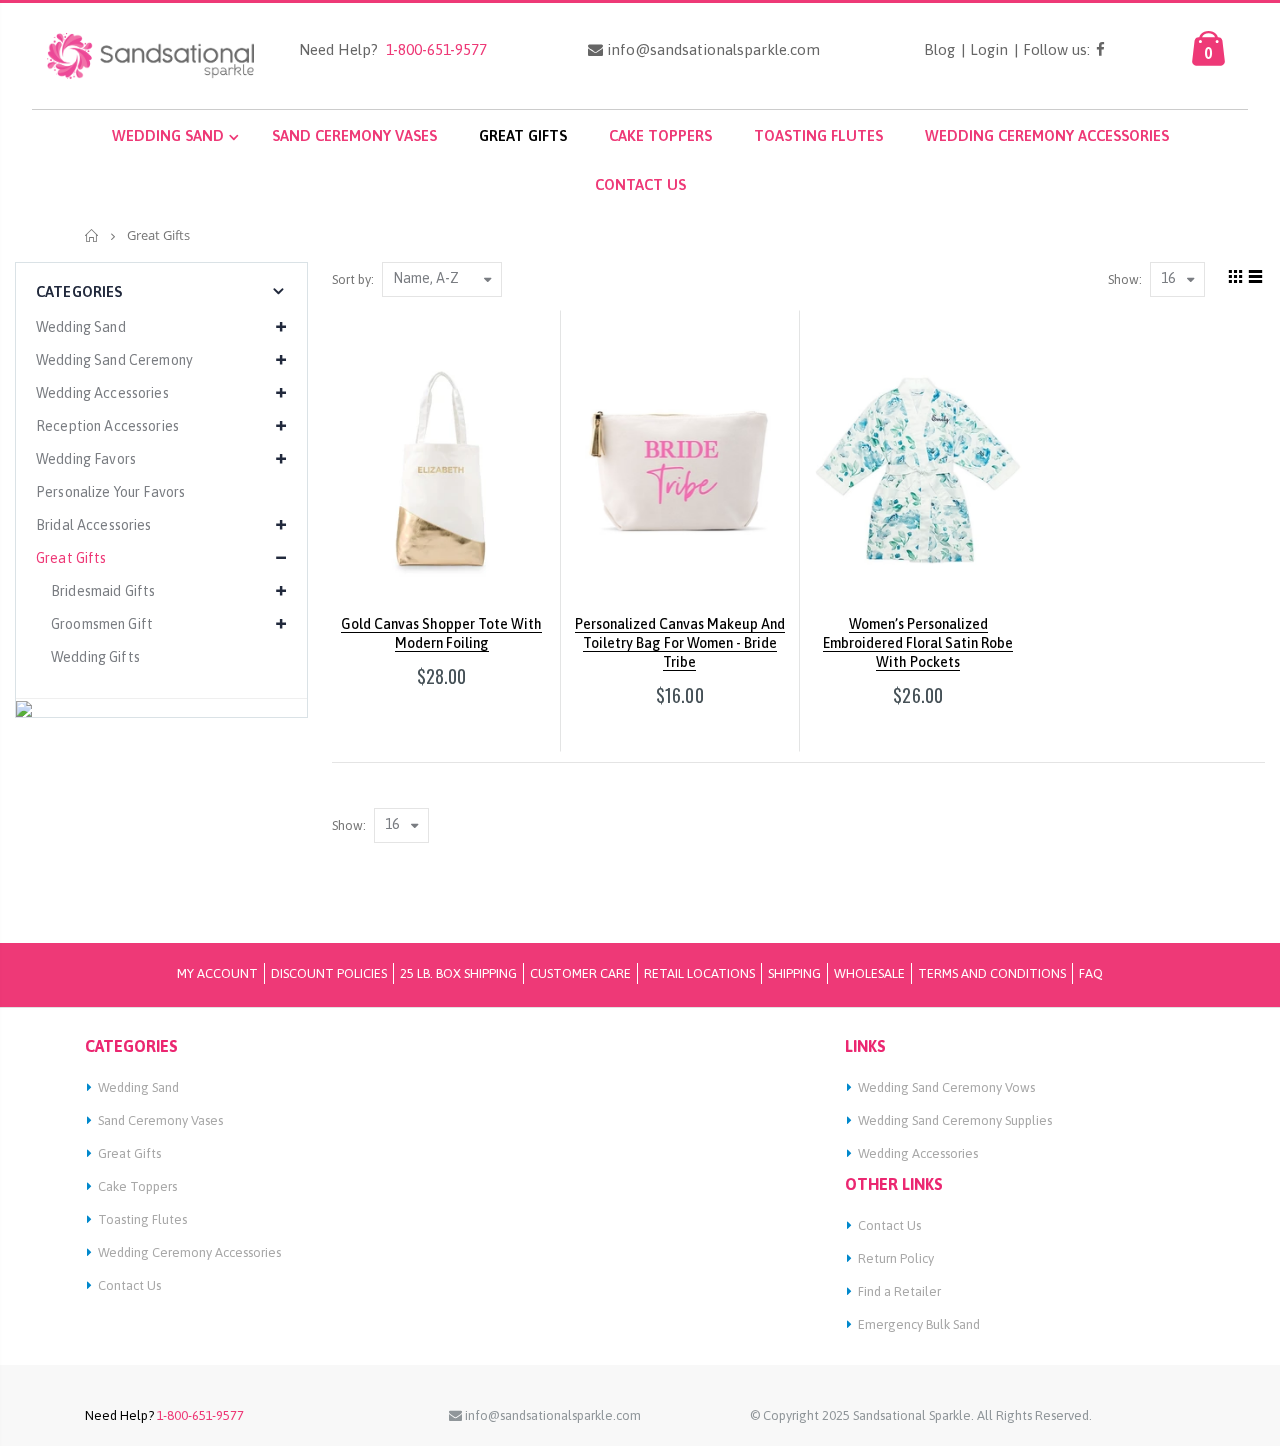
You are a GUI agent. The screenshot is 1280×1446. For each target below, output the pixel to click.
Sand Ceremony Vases (160, 1120)
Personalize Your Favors (110, 492)
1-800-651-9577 (432, 49)
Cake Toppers (137, 1186)
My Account (217, 973)
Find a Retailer (899, 1291)
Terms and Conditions (992, 973)
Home (92, 235)
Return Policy (896, 1258)
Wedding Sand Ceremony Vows (946, 1087)
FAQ (1091, 973)
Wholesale (869, 973)
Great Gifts (129, 1153)
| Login (984, 50)
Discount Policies (329, 973)
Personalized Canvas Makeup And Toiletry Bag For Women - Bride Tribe (680, 643)
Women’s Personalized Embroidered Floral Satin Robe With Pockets (918, 643)
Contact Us (129, 1285)
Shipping (794, 973)
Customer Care (580, 973)
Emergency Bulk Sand (919, 1324)
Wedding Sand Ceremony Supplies (955, 1120)
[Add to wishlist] (404, 712)
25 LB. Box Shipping (458, 973)
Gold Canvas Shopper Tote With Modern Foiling (441, 633)
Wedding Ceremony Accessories (189, 1252)
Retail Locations (699, 973)
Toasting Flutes (142, 1219)
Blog (939, 50)
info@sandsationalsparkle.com (711, 50)
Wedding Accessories (918, 1153)
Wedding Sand (138, 1087)
